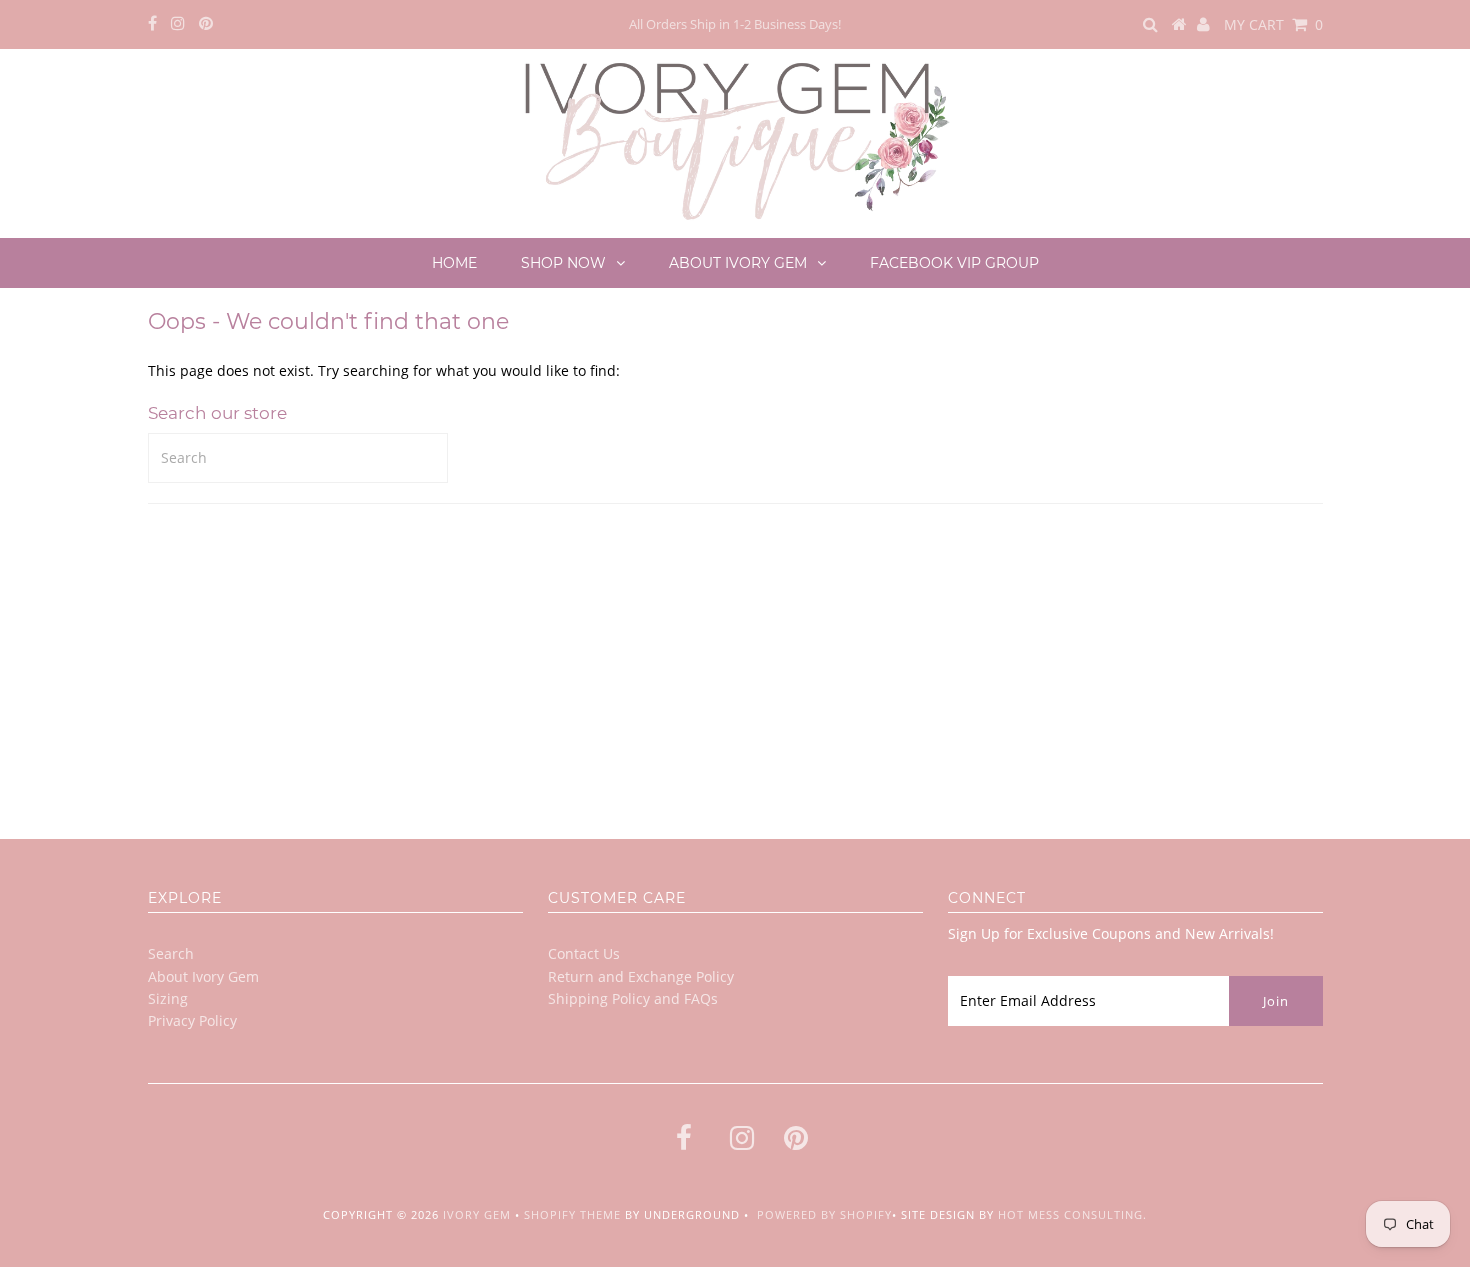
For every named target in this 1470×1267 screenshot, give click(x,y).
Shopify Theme (572, 1214)
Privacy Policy (192, 1020)
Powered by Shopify (824, 1214)
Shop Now (563, 263)
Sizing (168, 998)
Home (454, 263)
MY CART (1273, 24)
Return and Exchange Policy (641, 976)
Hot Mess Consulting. (1072, 1214)
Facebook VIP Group (954, 263)
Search (171, 953)
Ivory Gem (477, 1214)
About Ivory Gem (738, 263)
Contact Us (584, 953)
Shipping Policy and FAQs (633, 998)
